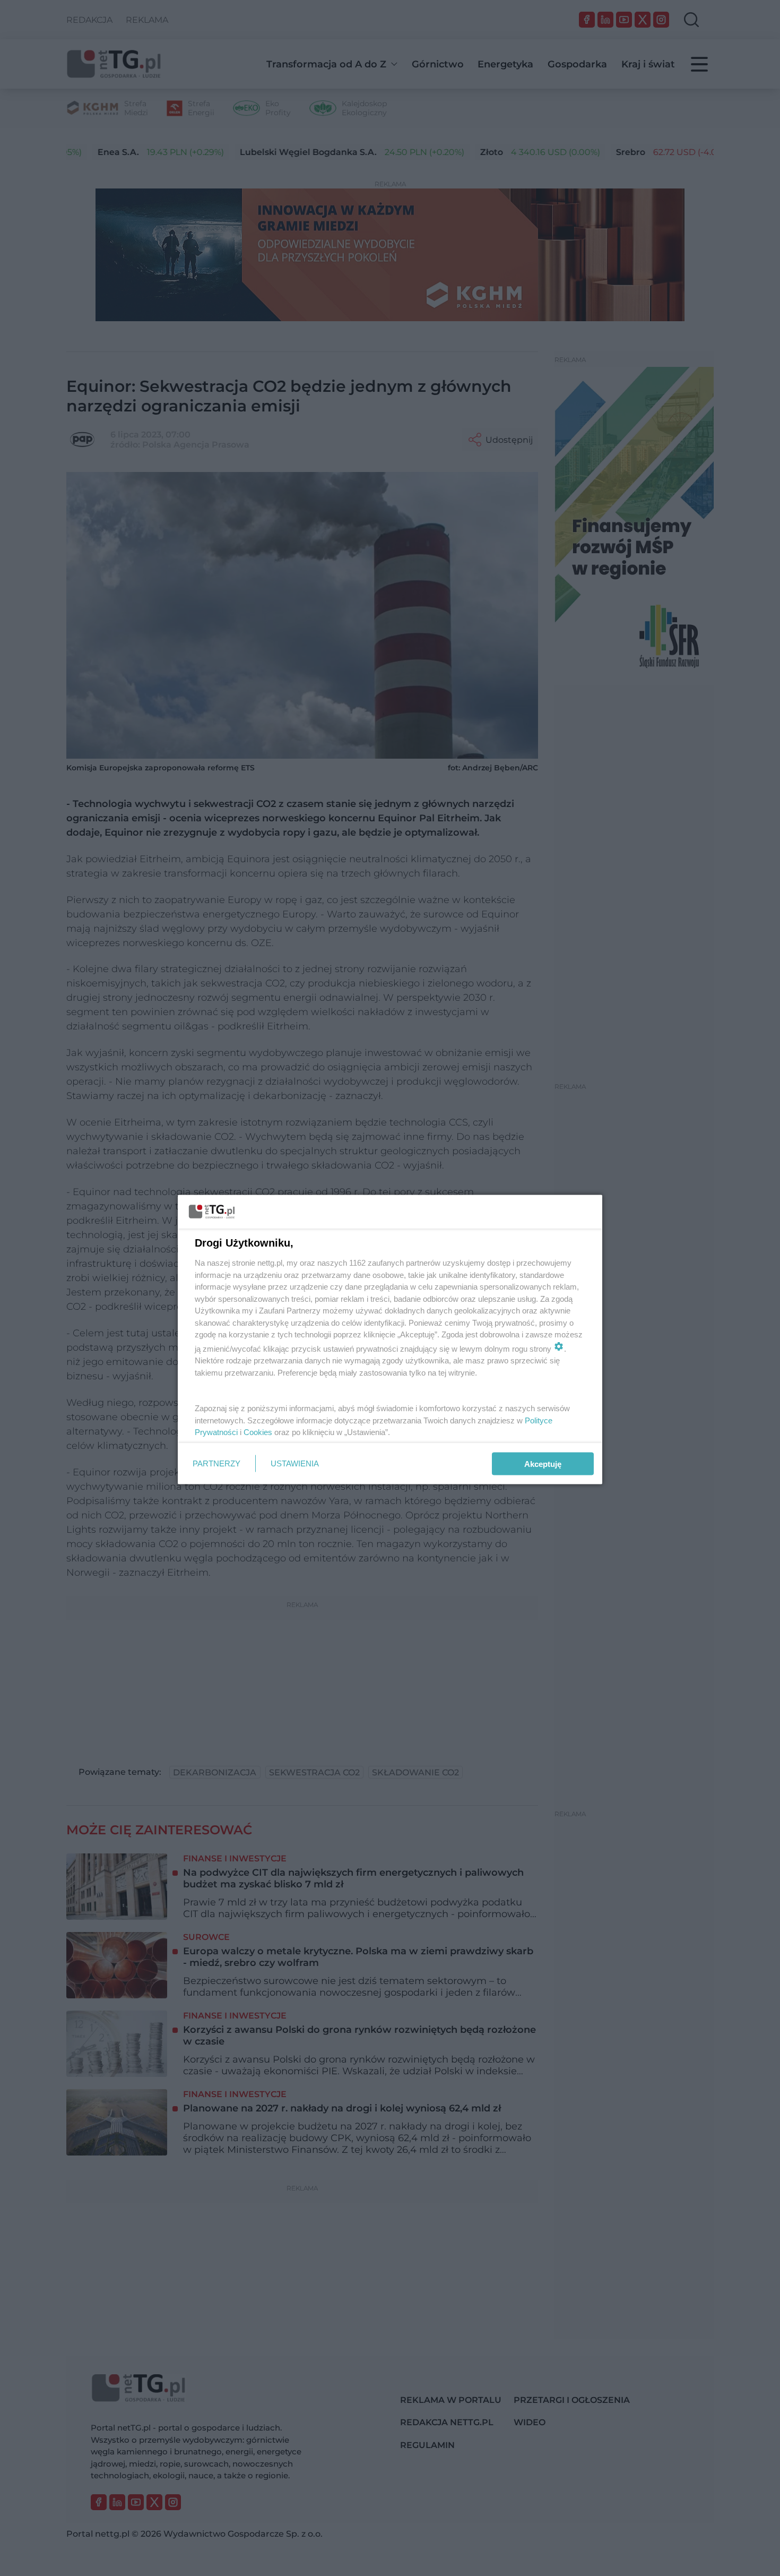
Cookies (258, 1432)
